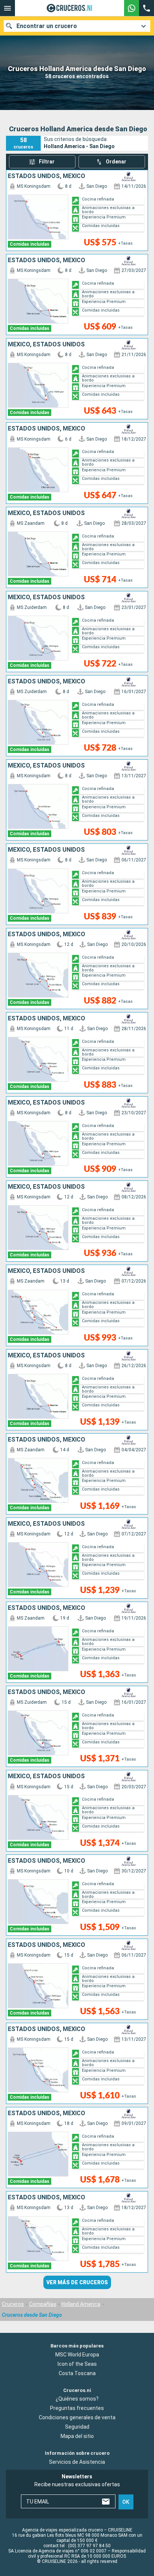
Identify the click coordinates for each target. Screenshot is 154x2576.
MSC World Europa (77, 2355)
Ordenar (116, 162)
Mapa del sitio (77, 2436)
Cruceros (13, 2304)
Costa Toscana (77, 2373)
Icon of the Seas (77, 2364)
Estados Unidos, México (47, 176)
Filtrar (47, 162)
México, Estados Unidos (46, 344)
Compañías (43, 2304)
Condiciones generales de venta (77, 2418)
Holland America (81, 2304)
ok (126, 2502)
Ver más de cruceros (77, 2282)
